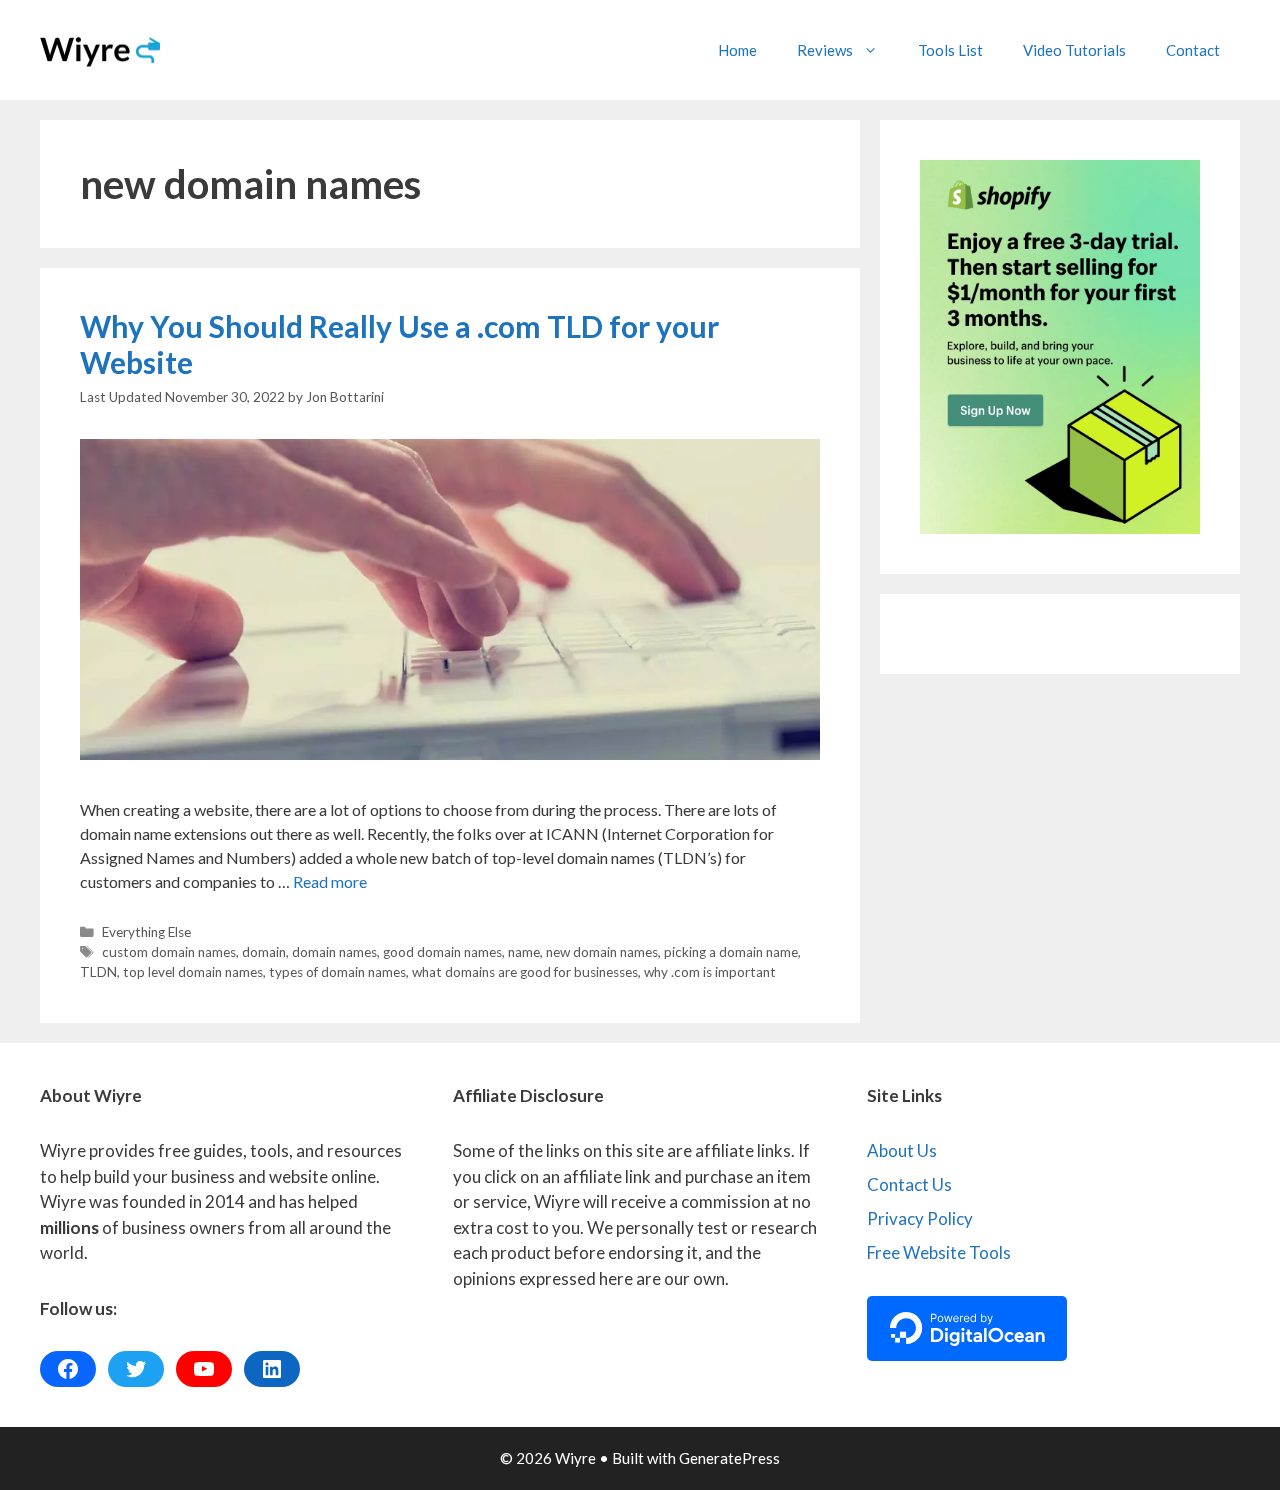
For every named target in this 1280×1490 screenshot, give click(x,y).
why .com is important (710, 972)
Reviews (825, 50)
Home (737, 50)
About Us (902, 1150)
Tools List (950, 50)
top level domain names (193, 972)
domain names (334, 952)
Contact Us (909, 1184)
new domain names (602, 952)
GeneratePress (729, 1458)
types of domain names (337, 972)
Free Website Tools (939, 1252)
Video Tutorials (1074, 50)
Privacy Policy (920, 1218)
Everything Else (146, 932)
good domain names (442, 952)
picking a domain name (731, 952)
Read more (330, 881)
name (524, 952)
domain (264, 952)
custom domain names (169, 952)
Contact (1193, 50)
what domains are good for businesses (525, 972)
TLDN (98, 972)
